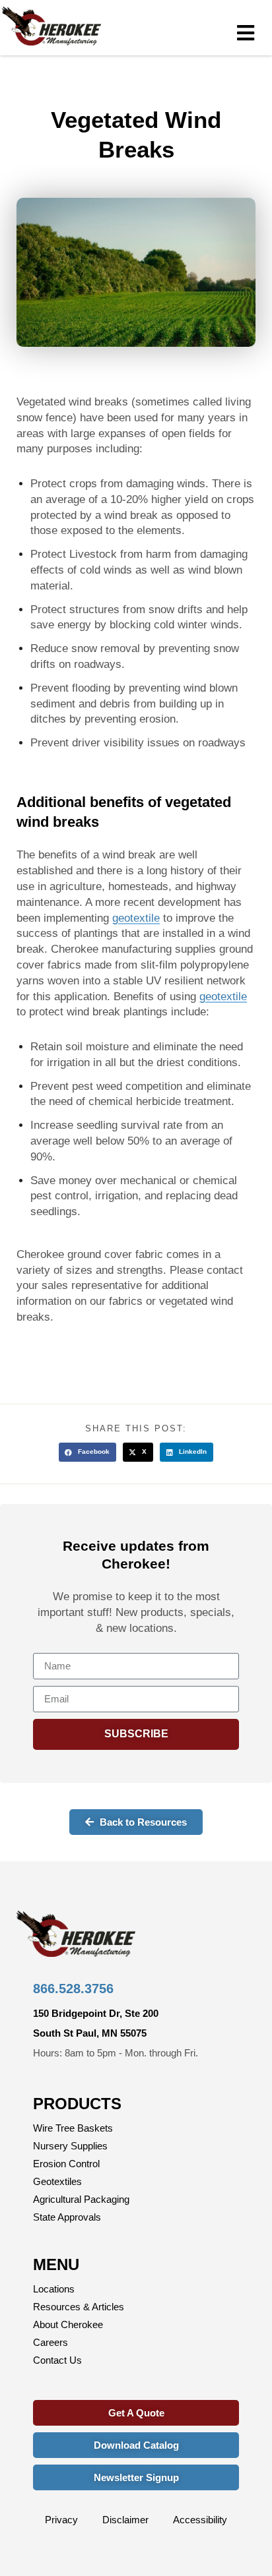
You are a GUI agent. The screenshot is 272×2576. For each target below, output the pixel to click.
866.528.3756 (73, 1989)
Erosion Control (66, 2164)
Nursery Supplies (70, 2146)
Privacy (61, 2520)
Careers (51, 2342)
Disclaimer (125, 2520)
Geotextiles (57, 2181)
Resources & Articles (79, 2307)
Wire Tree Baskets (73, 2128)
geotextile (136, 918)
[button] (87, 1452)
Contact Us (57, 2360)
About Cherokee (68, 2324)
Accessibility (200, 2520)
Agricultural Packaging (81, 2199)
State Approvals (67, 2217)
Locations (54, 2289)
